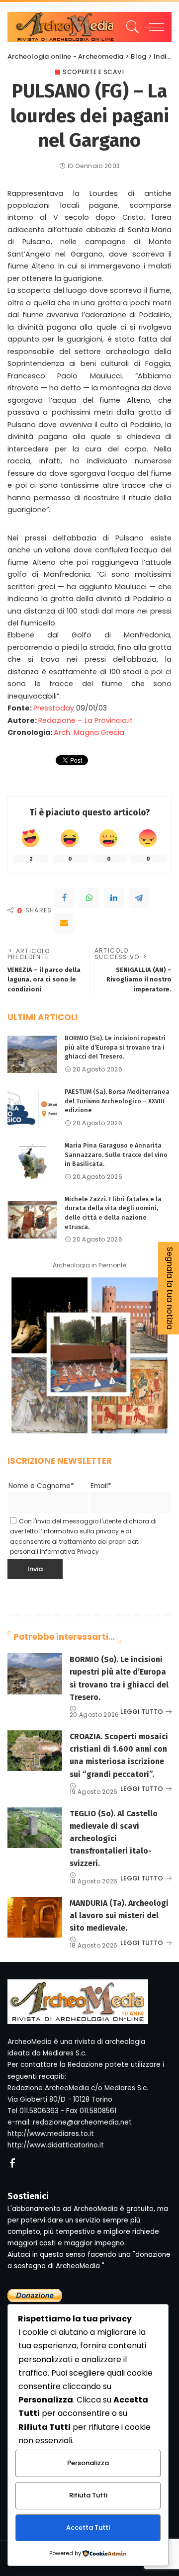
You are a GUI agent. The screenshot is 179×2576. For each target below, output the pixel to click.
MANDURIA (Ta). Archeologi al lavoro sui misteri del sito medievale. (119, 1915)
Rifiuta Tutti (88, 2495)
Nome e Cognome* (41, 1486)
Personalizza (88, 2463)
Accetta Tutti (88, 2528)
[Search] (131, 27)
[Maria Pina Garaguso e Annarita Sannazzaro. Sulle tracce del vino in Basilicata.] (32, 1162)
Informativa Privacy (69, 1552)
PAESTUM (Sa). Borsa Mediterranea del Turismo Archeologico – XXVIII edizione (117, 1101)
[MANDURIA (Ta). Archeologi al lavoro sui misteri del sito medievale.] (35, 1917)
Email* (101, 1486)
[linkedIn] (114, 898)
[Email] (64, 923)
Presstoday (54, 708)
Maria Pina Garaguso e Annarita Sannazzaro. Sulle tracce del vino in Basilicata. (116, 1155)
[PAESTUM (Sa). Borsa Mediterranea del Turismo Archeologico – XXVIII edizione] (32, 1108)
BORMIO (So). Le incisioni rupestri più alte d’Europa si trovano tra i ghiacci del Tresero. (115, 1047)
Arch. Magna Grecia (89, 732)
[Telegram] (139, 898)
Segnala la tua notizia (170, 1288)
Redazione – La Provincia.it (86, 720)
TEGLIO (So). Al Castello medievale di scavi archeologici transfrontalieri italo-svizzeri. (114, 1839)
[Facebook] (64, 898)
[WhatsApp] (89, 898)
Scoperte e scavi (93, 72)
